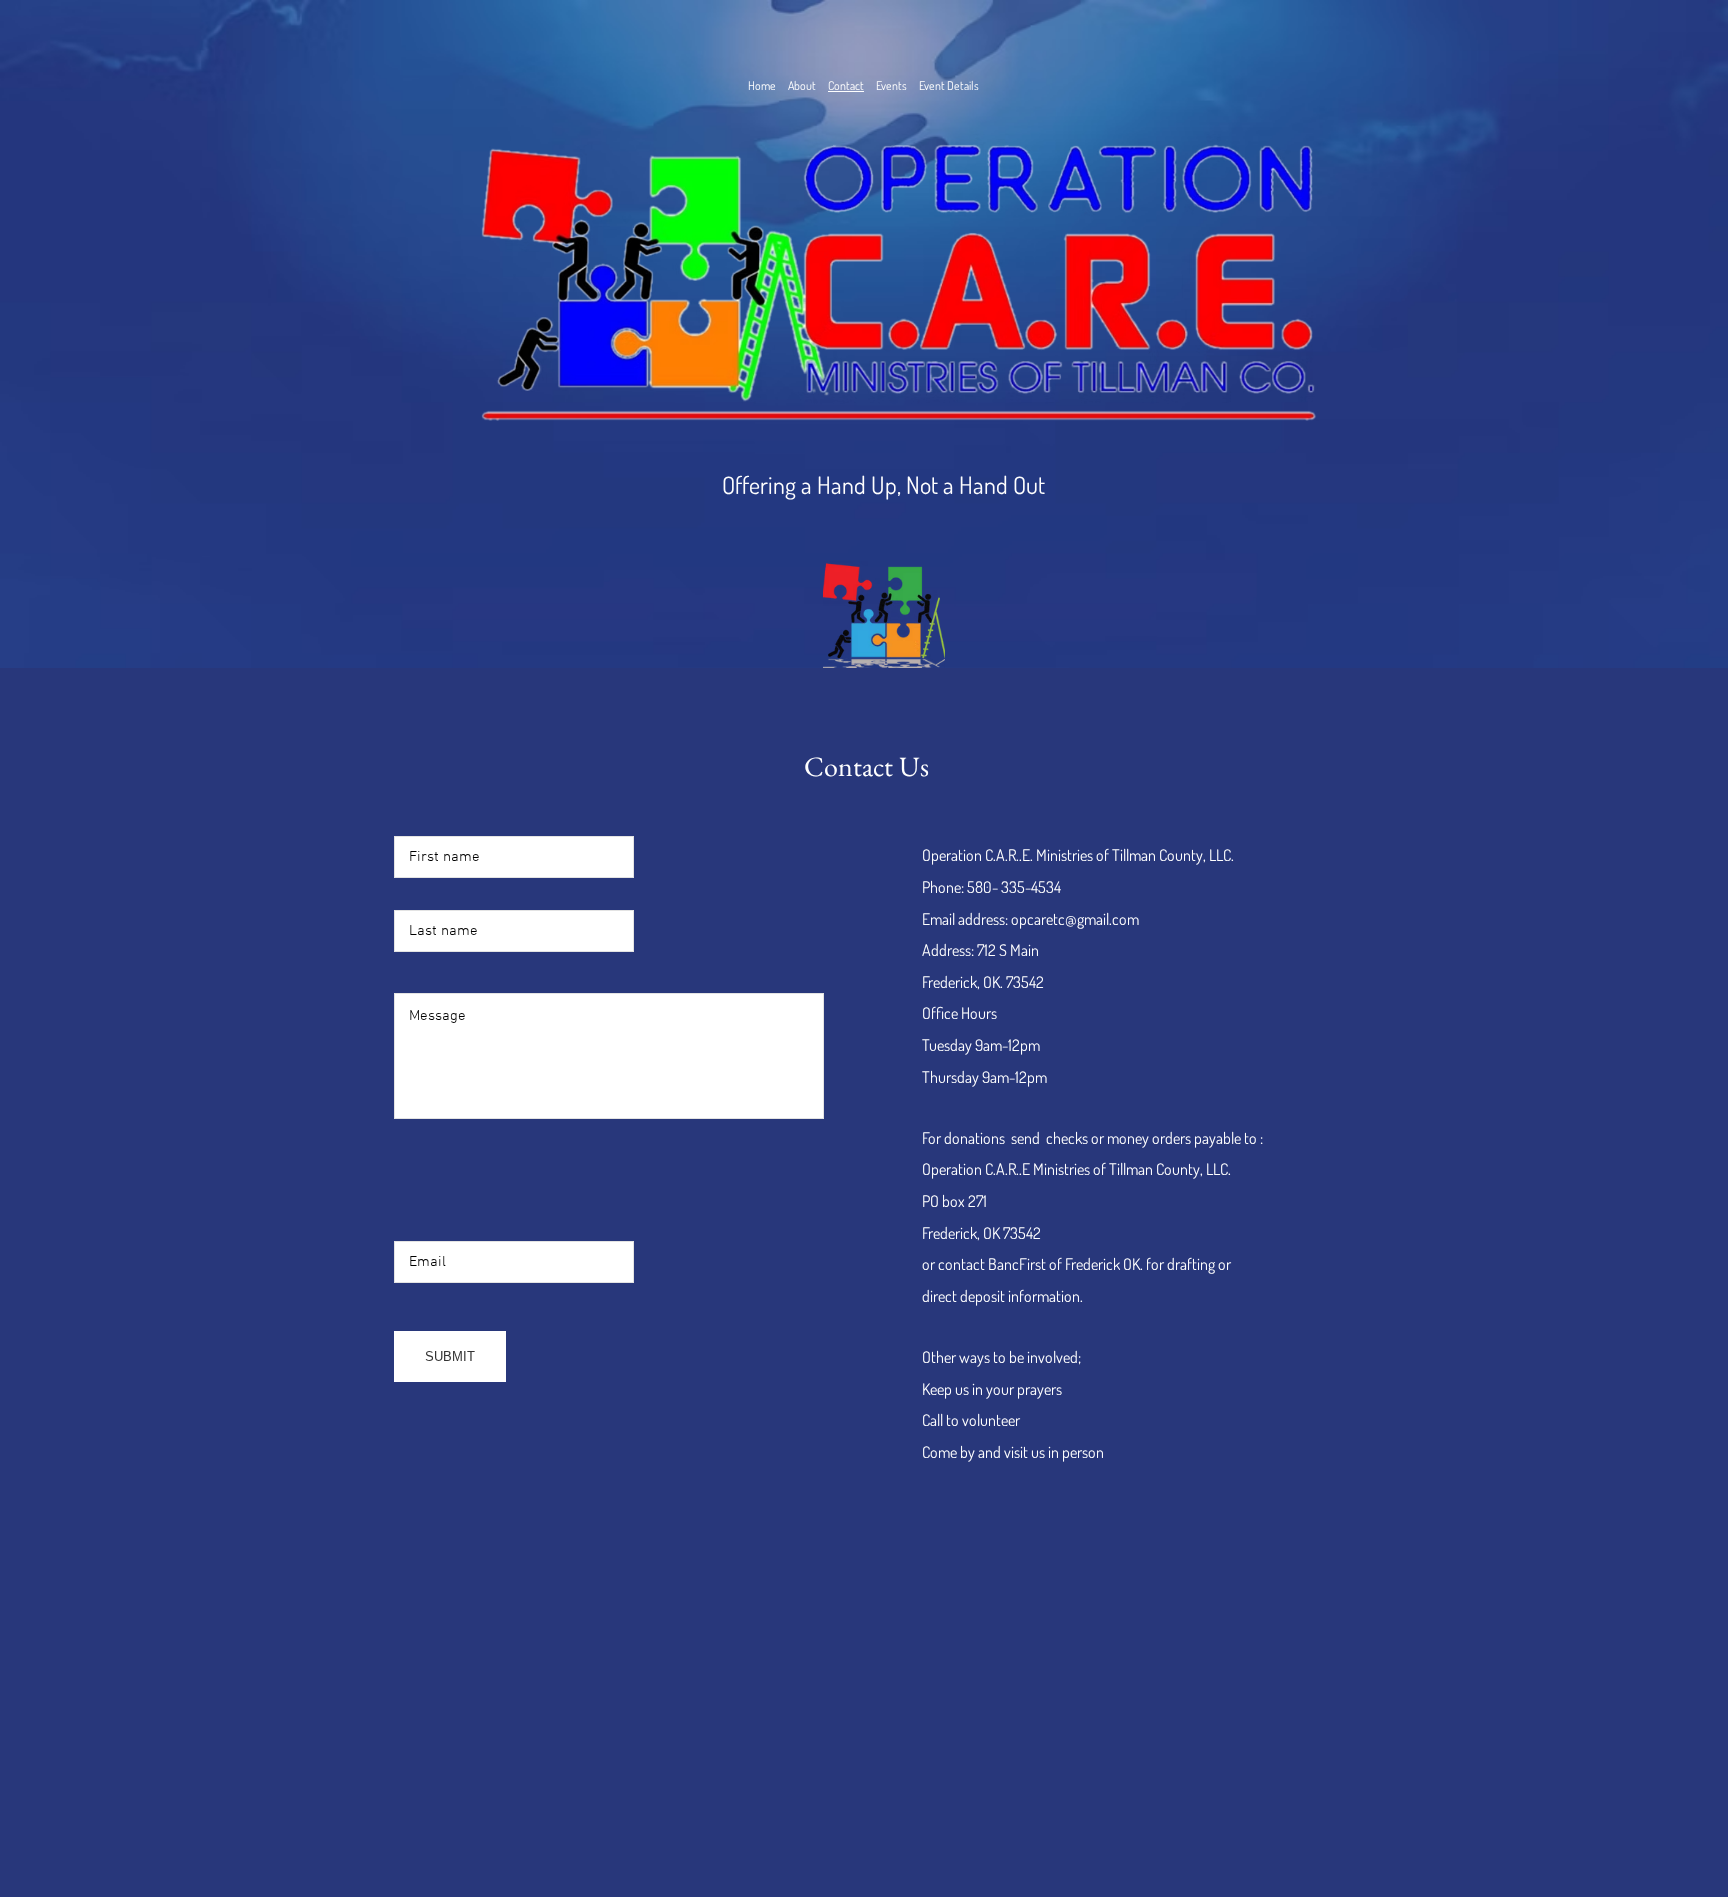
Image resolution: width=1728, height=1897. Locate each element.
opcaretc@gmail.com (1075, 919)
